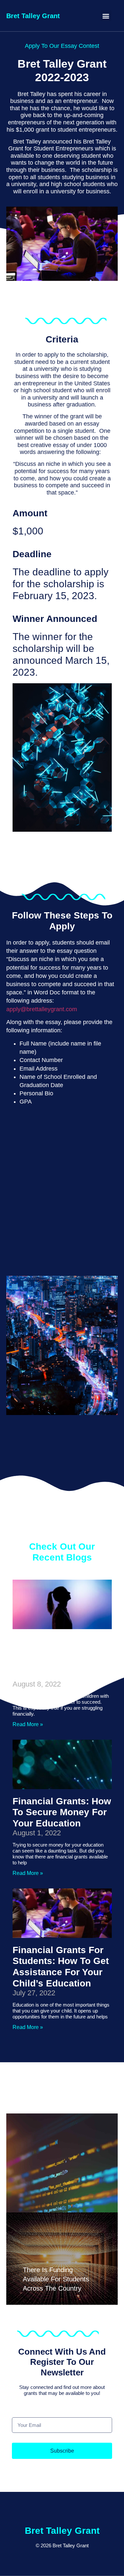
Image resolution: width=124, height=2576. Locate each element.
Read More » (28, 1724)
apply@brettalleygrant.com (42, 1009)
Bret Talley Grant (33, 16)
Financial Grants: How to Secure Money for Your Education (62, 1812)
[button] (106, 16)
